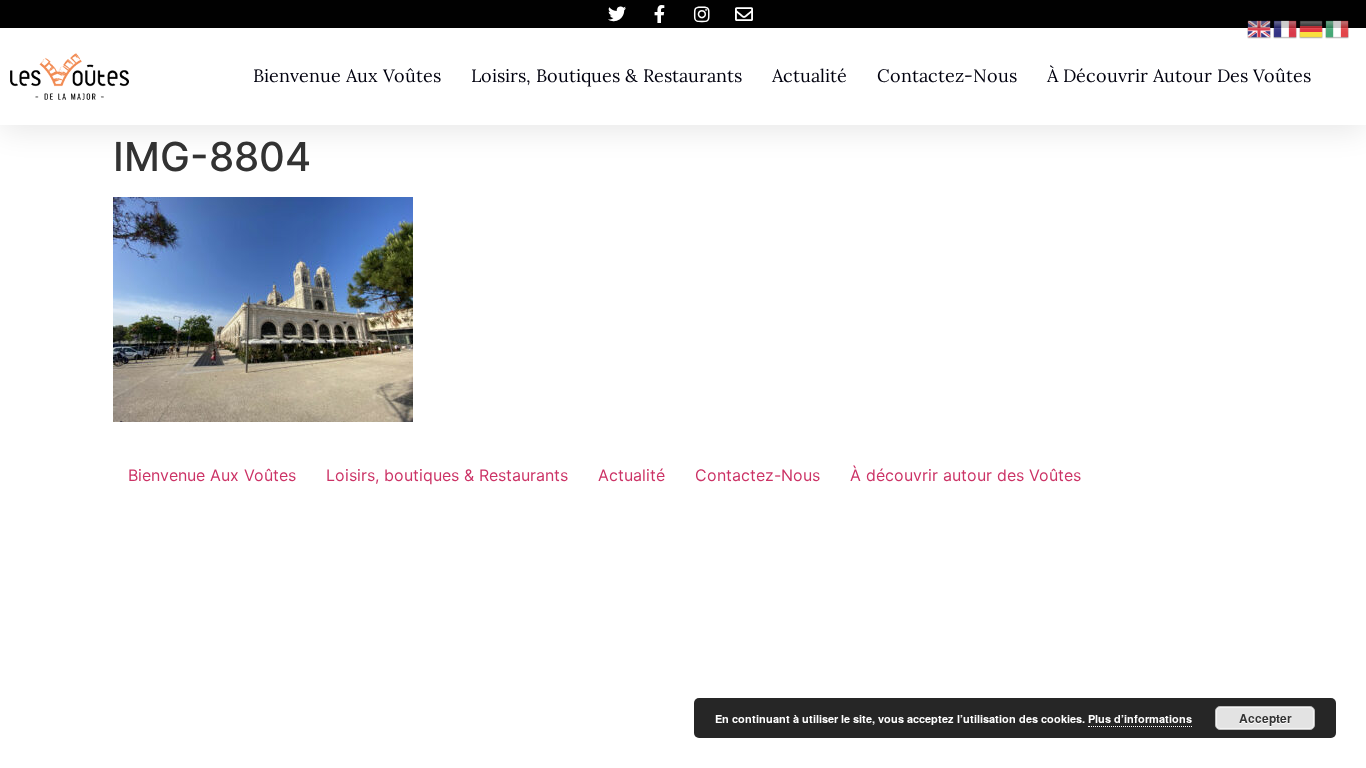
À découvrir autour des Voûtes (1179, 75)
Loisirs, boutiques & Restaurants (606, 75)
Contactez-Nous (947, 75)
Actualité (809, 75)
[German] (1312, 27)
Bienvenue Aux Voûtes (347, 75)
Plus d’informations (1140, 718)
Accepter (1265, 718)
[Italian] (1338, 27)
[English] (1260, 27)
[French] (1286, 27)
